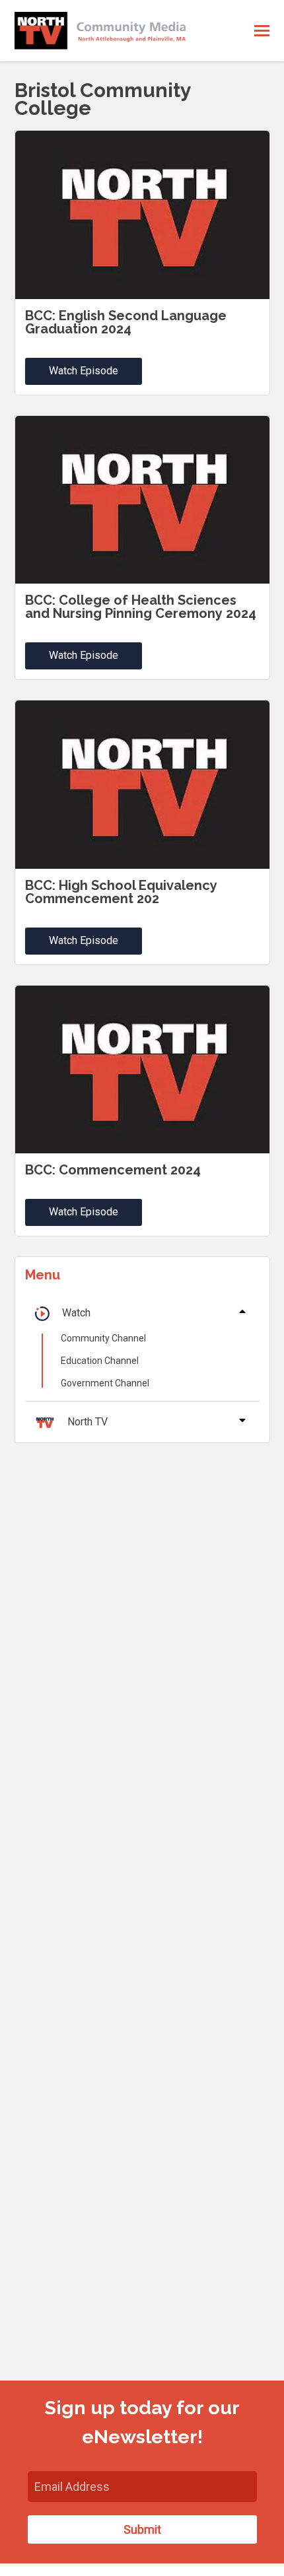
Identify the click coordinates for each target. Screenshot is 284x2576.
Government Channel (105, 1383)
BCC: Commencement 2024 (113, 1170)
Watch (76, 1313)
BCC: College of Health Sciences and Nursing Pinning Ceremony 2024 (141, 607)
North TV (88, 1422)
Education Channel (100, 1361)
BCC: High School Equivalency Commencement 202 (121, 892)
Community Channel (103, 1338)
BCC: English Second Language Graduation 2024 (126, 322)
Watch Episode (84, 371)
